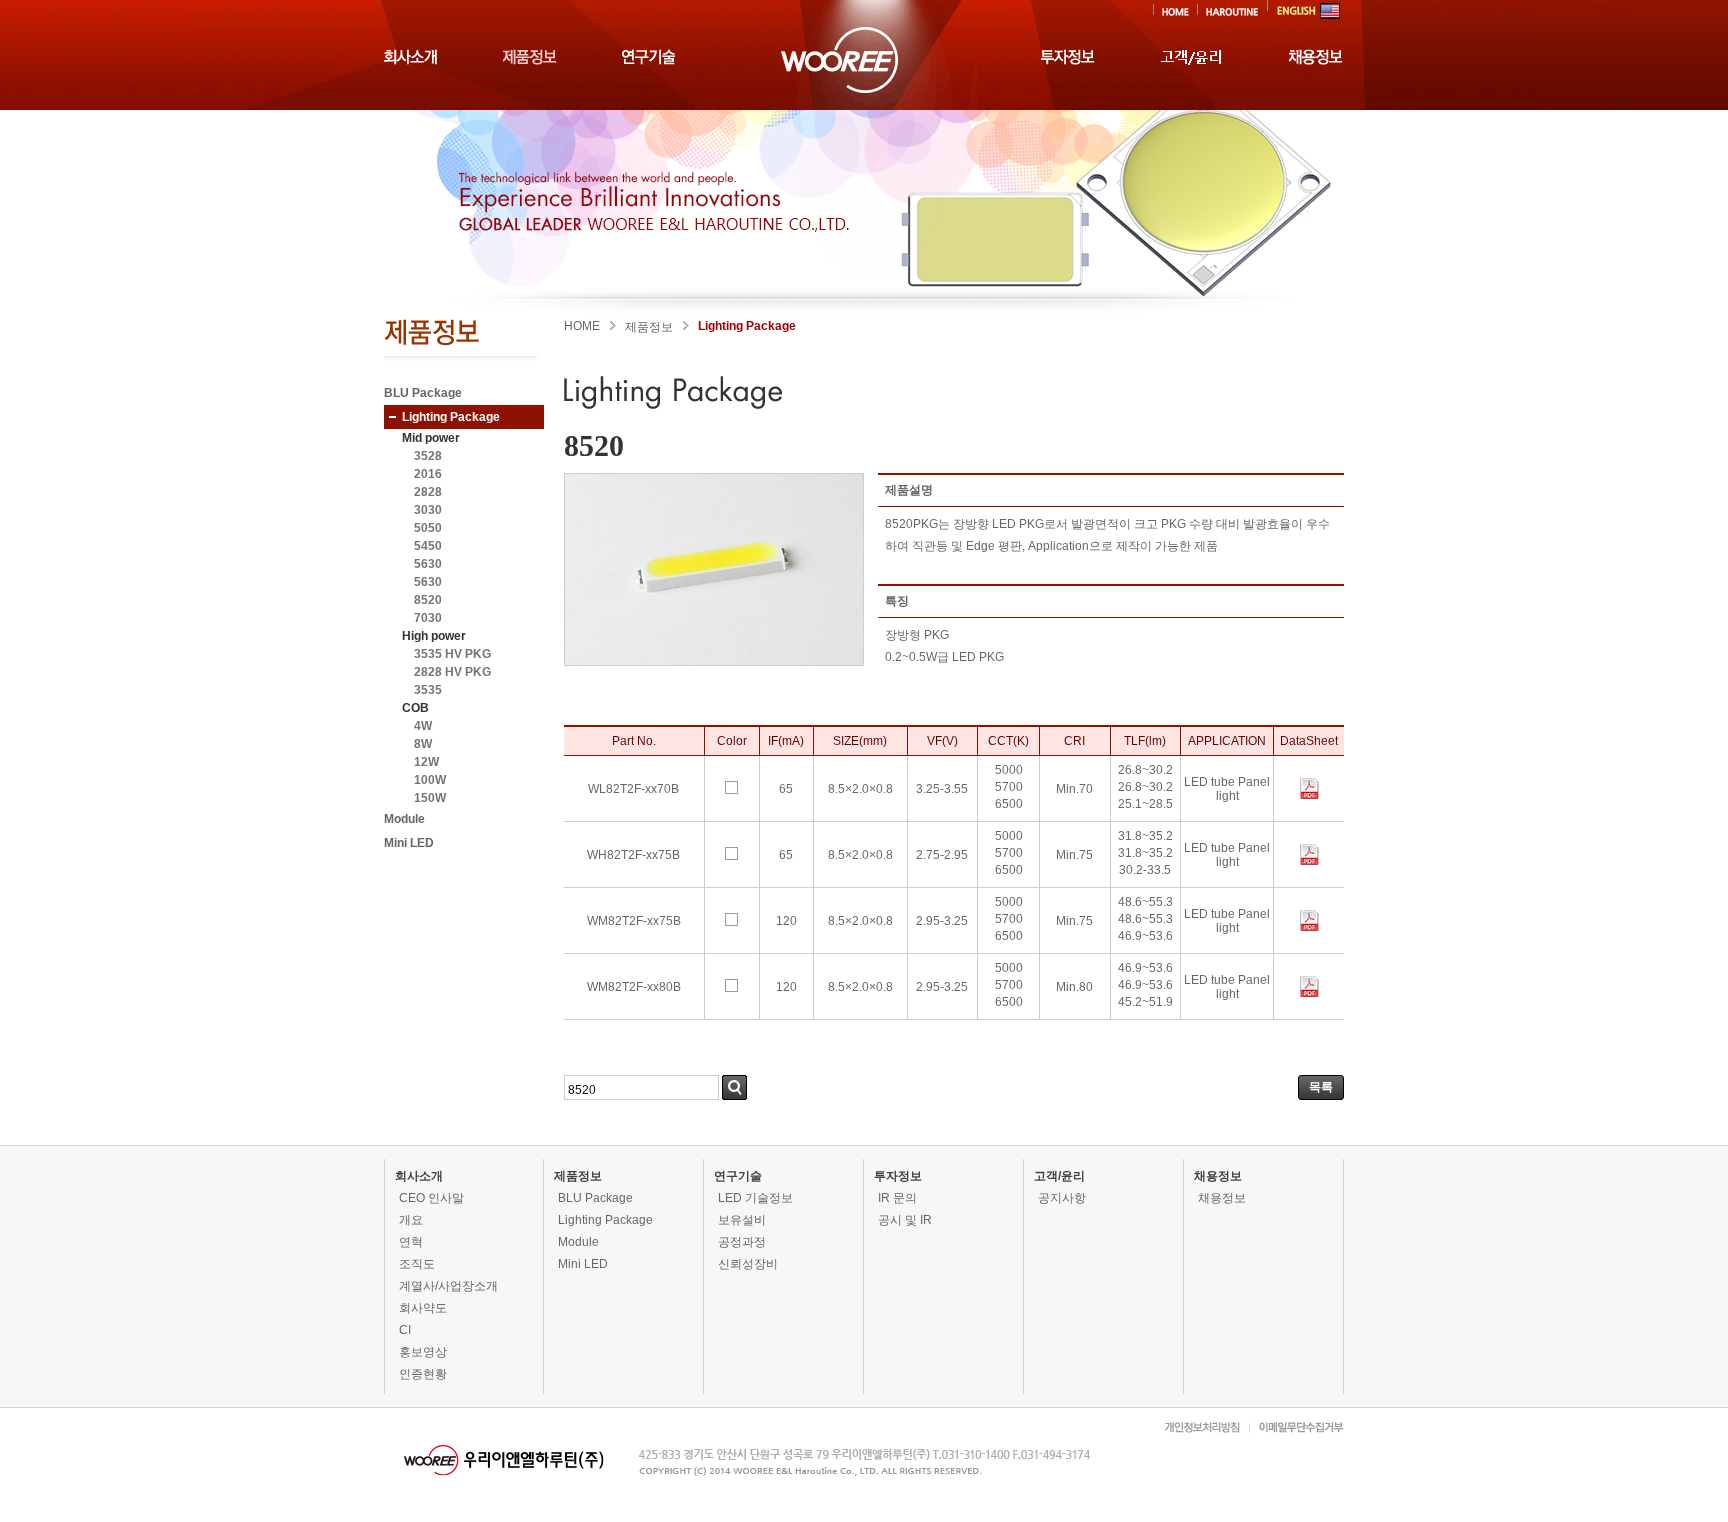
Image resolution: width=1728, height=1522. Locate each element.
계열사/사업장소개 (448, 1286)
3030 (428, 510)
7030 (428, 618)
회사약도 (423, 1308)
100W (430, 780)
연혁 (411, 1242)
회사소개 (419, 1176)
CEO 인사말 (431, 1198)
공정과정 (742, 1242)
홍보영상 (423, 1352)
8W (423, 744)
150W (430, 798)
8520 (428, 600)
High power (434, 636)
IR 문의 (897, 1198)
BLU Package (423, 393)
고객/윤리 (1059, 1176)
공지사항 (1062, 1198)
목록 (1321, 1087)
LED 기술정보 (755, 1198)
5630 (428, 564)
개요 (411, 1220)
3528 (428, 456)
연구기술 (738, 1176)
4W (423, 726)
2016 (428, 474)
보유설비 (742, 1220)
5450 (428, 546)
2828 (428, 492)
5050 (428, 528)
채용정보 (1218, 1176)
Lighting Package (451, 417)
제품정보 (578, 1176)
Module (404, 819)
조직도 (417, 1264)
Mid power (431, 438)
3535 (428, 690)
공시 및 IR (905, 1220)
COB (415, 708)
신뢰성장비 (748, 1264)
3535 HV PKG (452, 654)
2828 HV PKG (452, 672)
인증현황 (423, 1374)
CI (405, 1330)
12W (426, 762)
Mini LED (409, 843)
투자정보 (898, 1176)
